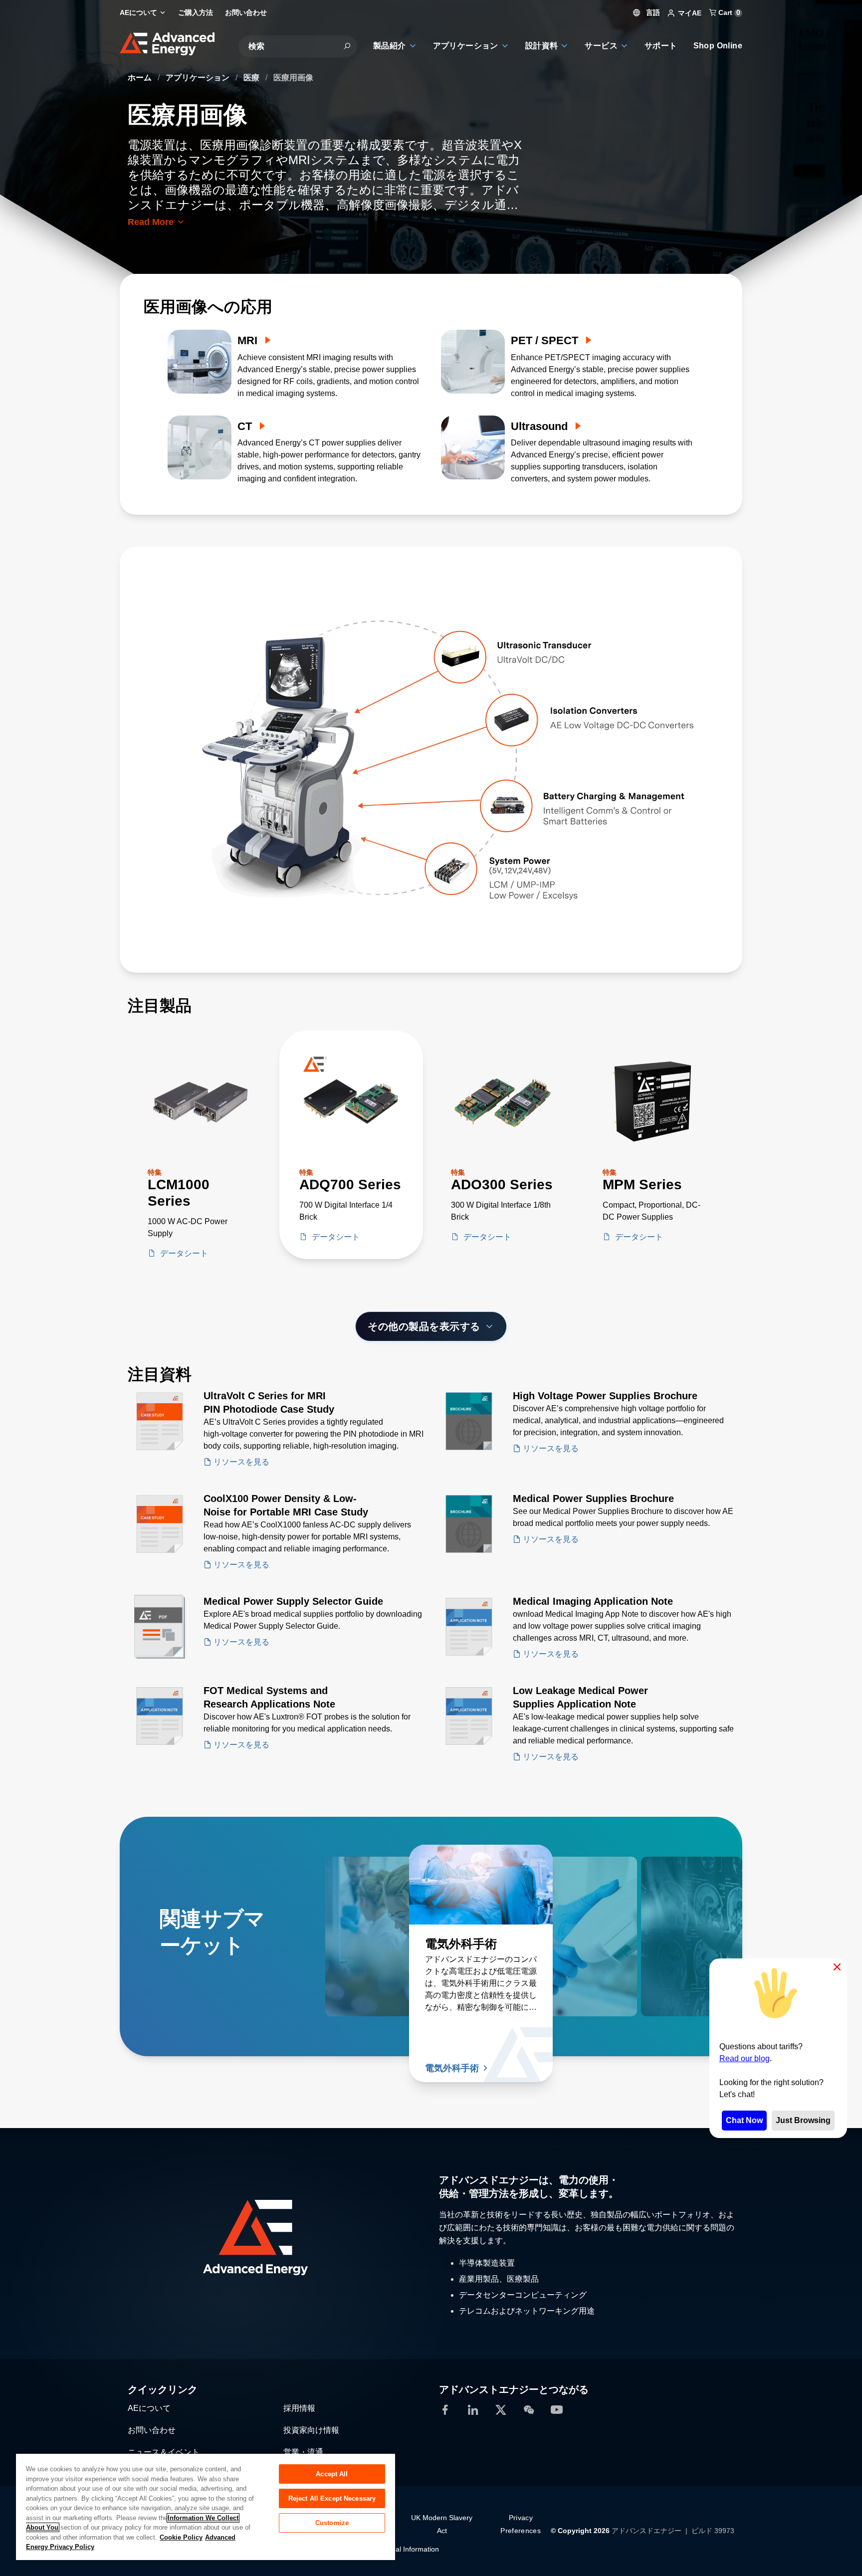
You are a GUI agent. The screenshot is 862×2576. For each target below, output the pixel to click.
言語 (652, 12)
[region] (206, 2506)
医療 (252, 78)
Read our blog (745, 2058)
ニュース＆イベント (164, 2452)
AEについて (149, 2408)
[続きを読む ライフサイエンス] (397, 1885)
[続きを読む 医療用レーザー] (586, 1885)
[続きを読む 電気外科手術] (481, 1885)
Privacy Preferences (521, 2524)
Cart (728, 12)
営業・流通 (303, 2452)
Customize (332, 2523)
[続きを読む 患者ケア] (670, 1885)
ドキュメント (642, 2068)
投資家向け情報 (311, 2430)
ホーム (141, 78)
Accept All (332, 2474)
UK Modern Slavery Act (442, 2524)
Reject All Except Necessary (332, 2498)
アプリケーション (199, 78)
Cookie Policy (181, 2537)
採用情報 (299, 2408)
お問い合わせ (152, 2430)
